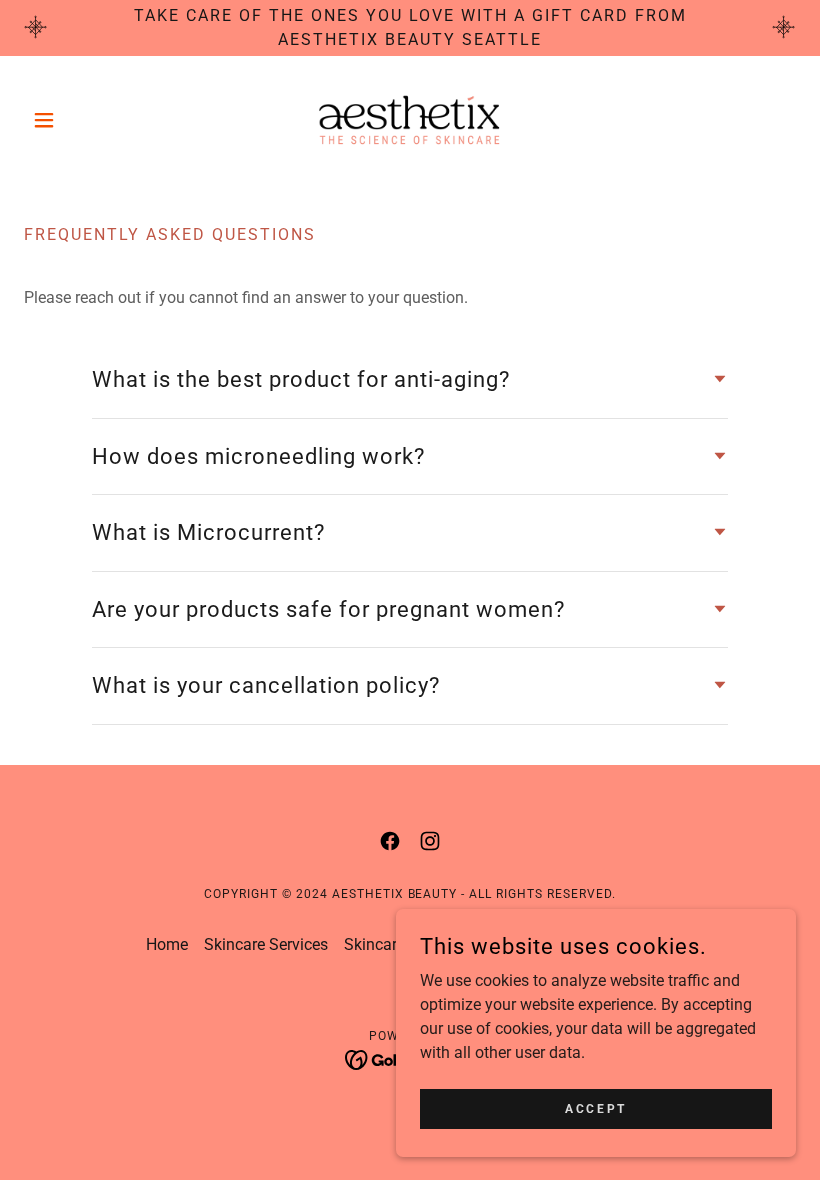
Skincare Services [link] (266, 944)
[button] (82, 120)
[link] (410, 120)
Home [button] (167, 944)
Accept (595, 1108)
